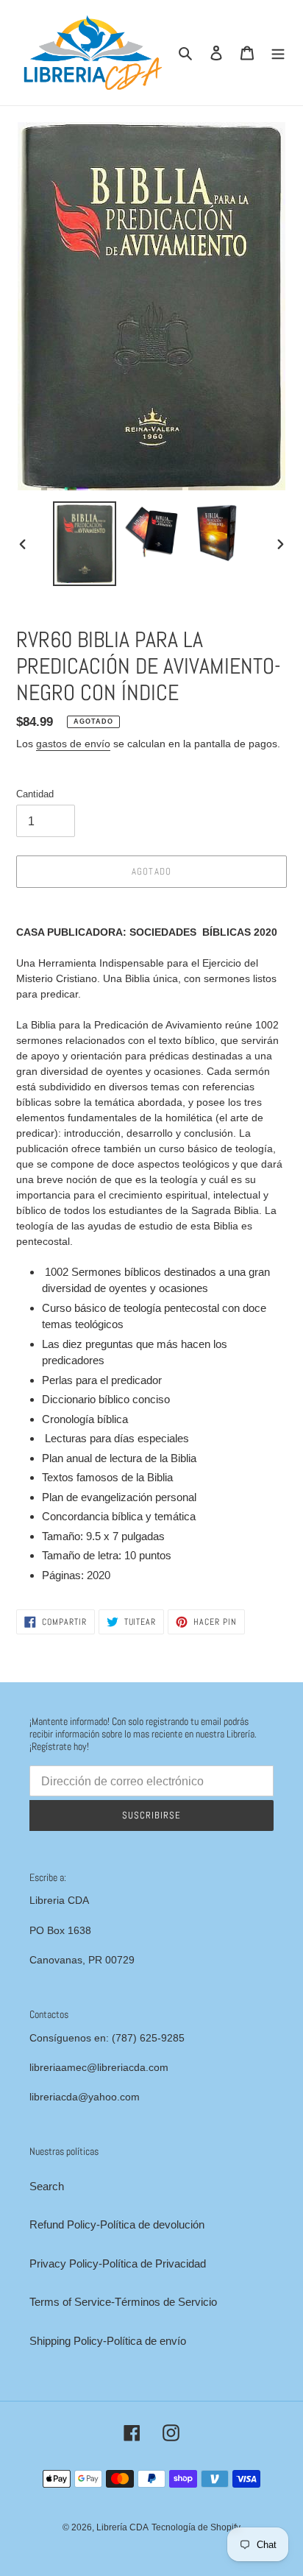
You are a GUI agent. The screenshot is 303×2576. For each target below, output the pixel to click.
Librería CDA (122, 2527)
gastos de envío (73, 744)
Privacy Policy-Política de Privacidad (118, 2263)
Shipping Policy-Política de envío (108, 2341)
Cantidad (35, 794)
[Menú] (278, 53)
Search (47, 2186)
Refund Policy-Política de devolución (117, 2224)
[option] (85, 544)
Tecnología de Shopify (196, 2527)
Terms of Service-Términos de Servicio (123, 2302)
